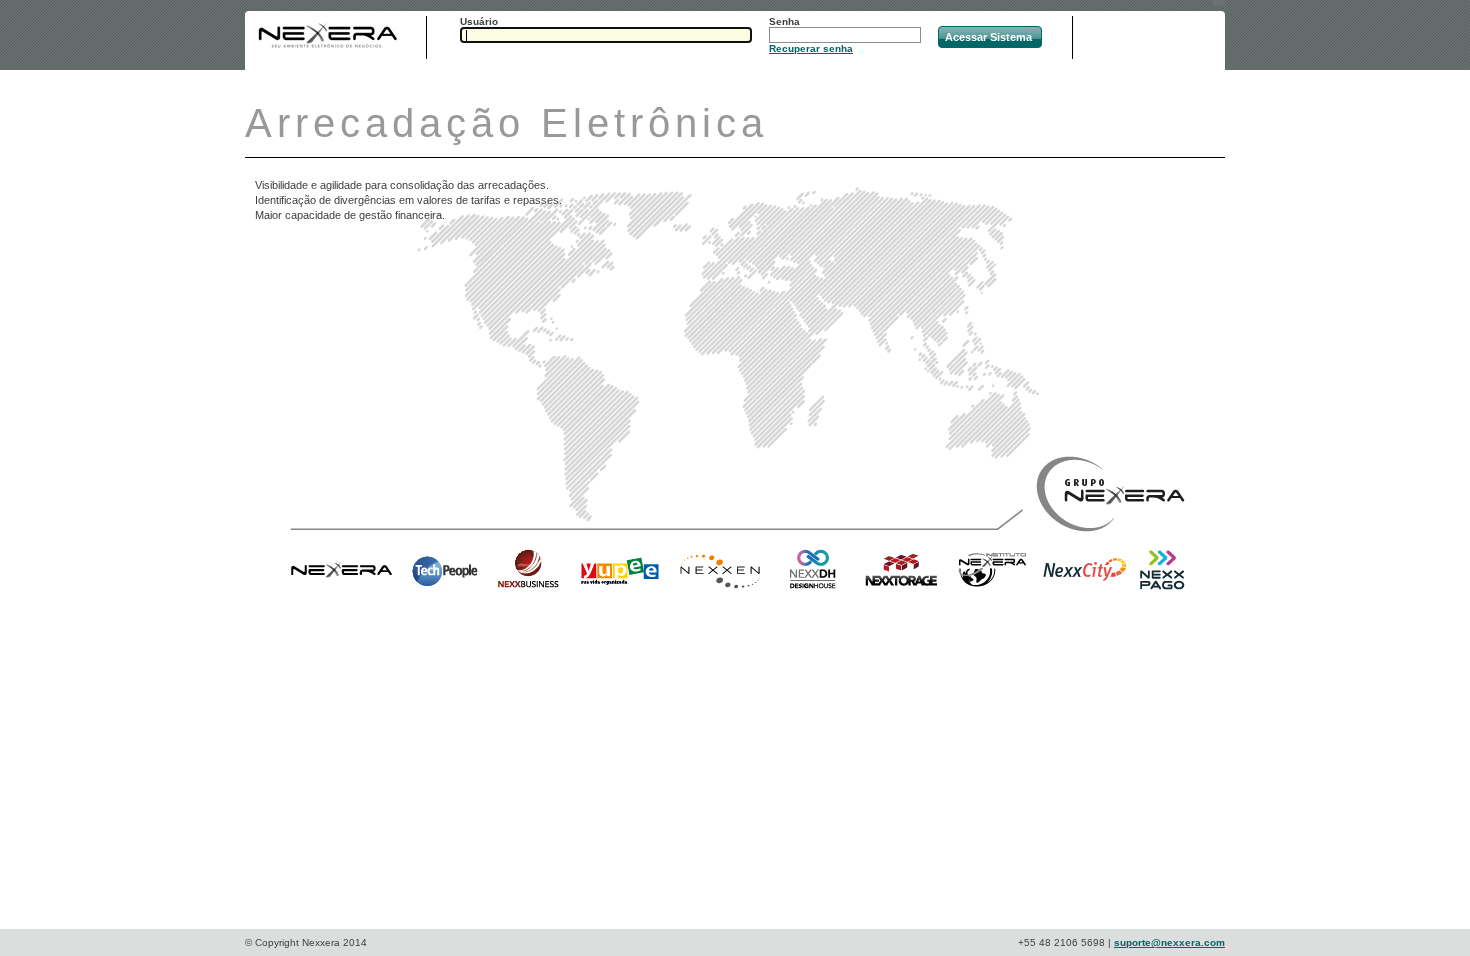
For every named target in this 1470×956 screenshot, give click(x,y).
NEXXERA (328, 36)
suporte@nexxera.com (1169, 942)
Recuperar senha (811, 48)
